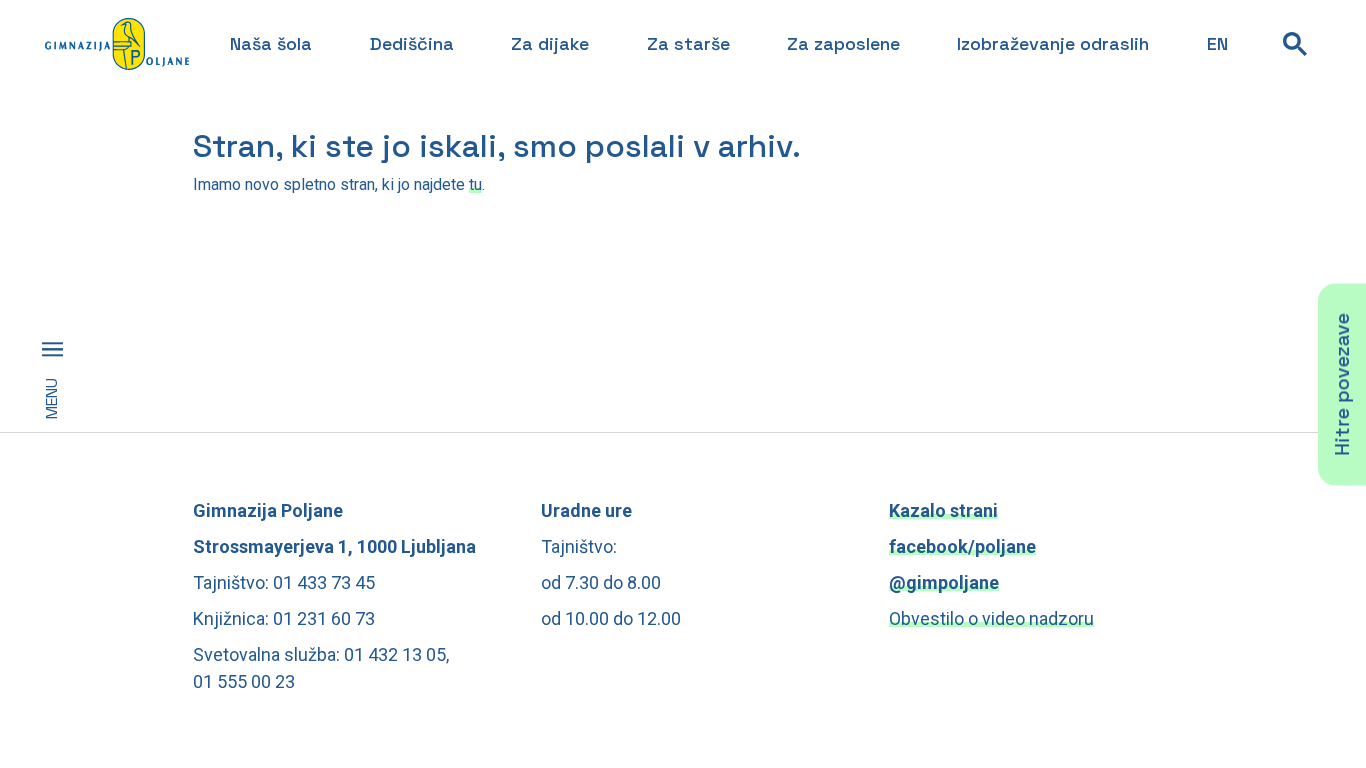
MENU (51, 398)
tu (475, 184)
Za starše (688, 43)
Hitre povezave (1342, 384)
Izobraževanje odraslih (1053, 43)
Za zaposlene (843, 43)
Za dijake (550, 43)
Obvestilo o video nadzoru (991, 618)
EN (1217, 43)
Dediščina (412, 43)
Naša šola (271, 43)
